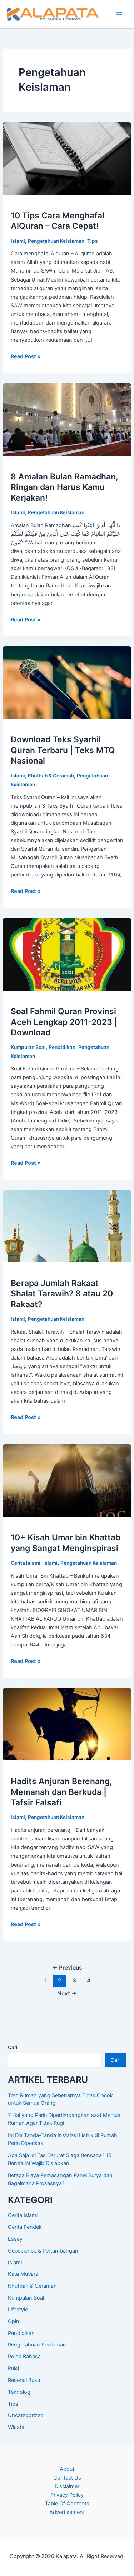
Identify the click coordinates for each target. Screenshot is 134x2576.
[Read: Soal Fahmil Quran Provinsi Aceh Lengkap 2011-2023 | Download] (67, 954)
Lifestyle (18, 2310)
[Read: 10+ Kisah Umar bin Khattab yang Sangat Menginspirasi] (67, 1480)
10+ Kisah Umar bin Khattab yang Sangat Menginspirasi (66, 1543)
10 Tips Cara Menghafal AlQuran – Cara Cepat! (58, 221)
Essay (15, 2239)
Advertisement (67, 2512)
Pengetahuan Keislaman (56, 241)
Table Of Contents (67, 2504)
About (67, 2469)
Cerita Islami (26, 1563)
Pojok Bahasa (24, 2357)
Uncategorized (26, 2415)
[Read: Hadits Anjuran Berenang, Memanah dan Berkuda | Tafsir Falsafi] (67, 1724)
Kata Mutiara (23, 2274)
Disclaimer (67, 2486)
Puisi (13, 2368)
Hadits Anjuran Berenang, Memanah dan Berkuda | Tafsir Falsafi (61, 1792)
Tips (93, 241)
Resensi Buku (24, 2380)
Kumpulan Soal (28, 1047)
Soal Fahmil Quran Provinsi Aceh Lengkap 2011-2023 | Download (64, 1022)
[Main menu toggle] (119, 14)
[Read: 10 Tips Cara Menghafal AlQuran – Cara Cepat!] (67, 158)
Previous (67, 1968)
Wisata (16, 2427)
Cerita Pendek (25, 2227)
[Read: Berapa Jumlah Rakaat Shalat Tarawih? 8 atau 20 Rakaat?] (67, 1226)
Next (67, 1993)
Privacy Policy (67, 2495)
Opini (14, 2321)
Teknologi (20, 2392)
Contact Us (67, 2478)
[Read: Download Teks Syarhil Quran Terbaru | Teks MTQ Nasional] (67, 682)
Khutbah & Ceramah (51, 776)
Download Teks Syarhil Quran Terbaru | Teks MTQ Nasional (63, 750)
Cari (13, 2047)
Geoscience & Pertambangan (43, 2251)
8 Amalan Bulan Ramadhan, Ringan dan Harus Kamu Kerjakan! (64, 487)
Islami (18, 241)
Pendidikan (62, 1047)
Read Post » (26, 357)
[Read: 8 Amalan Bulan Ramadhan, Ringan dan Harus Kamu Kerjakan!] (67, 419)
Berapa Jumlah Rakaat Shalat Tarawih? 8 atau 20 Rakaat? (62, 1294)
